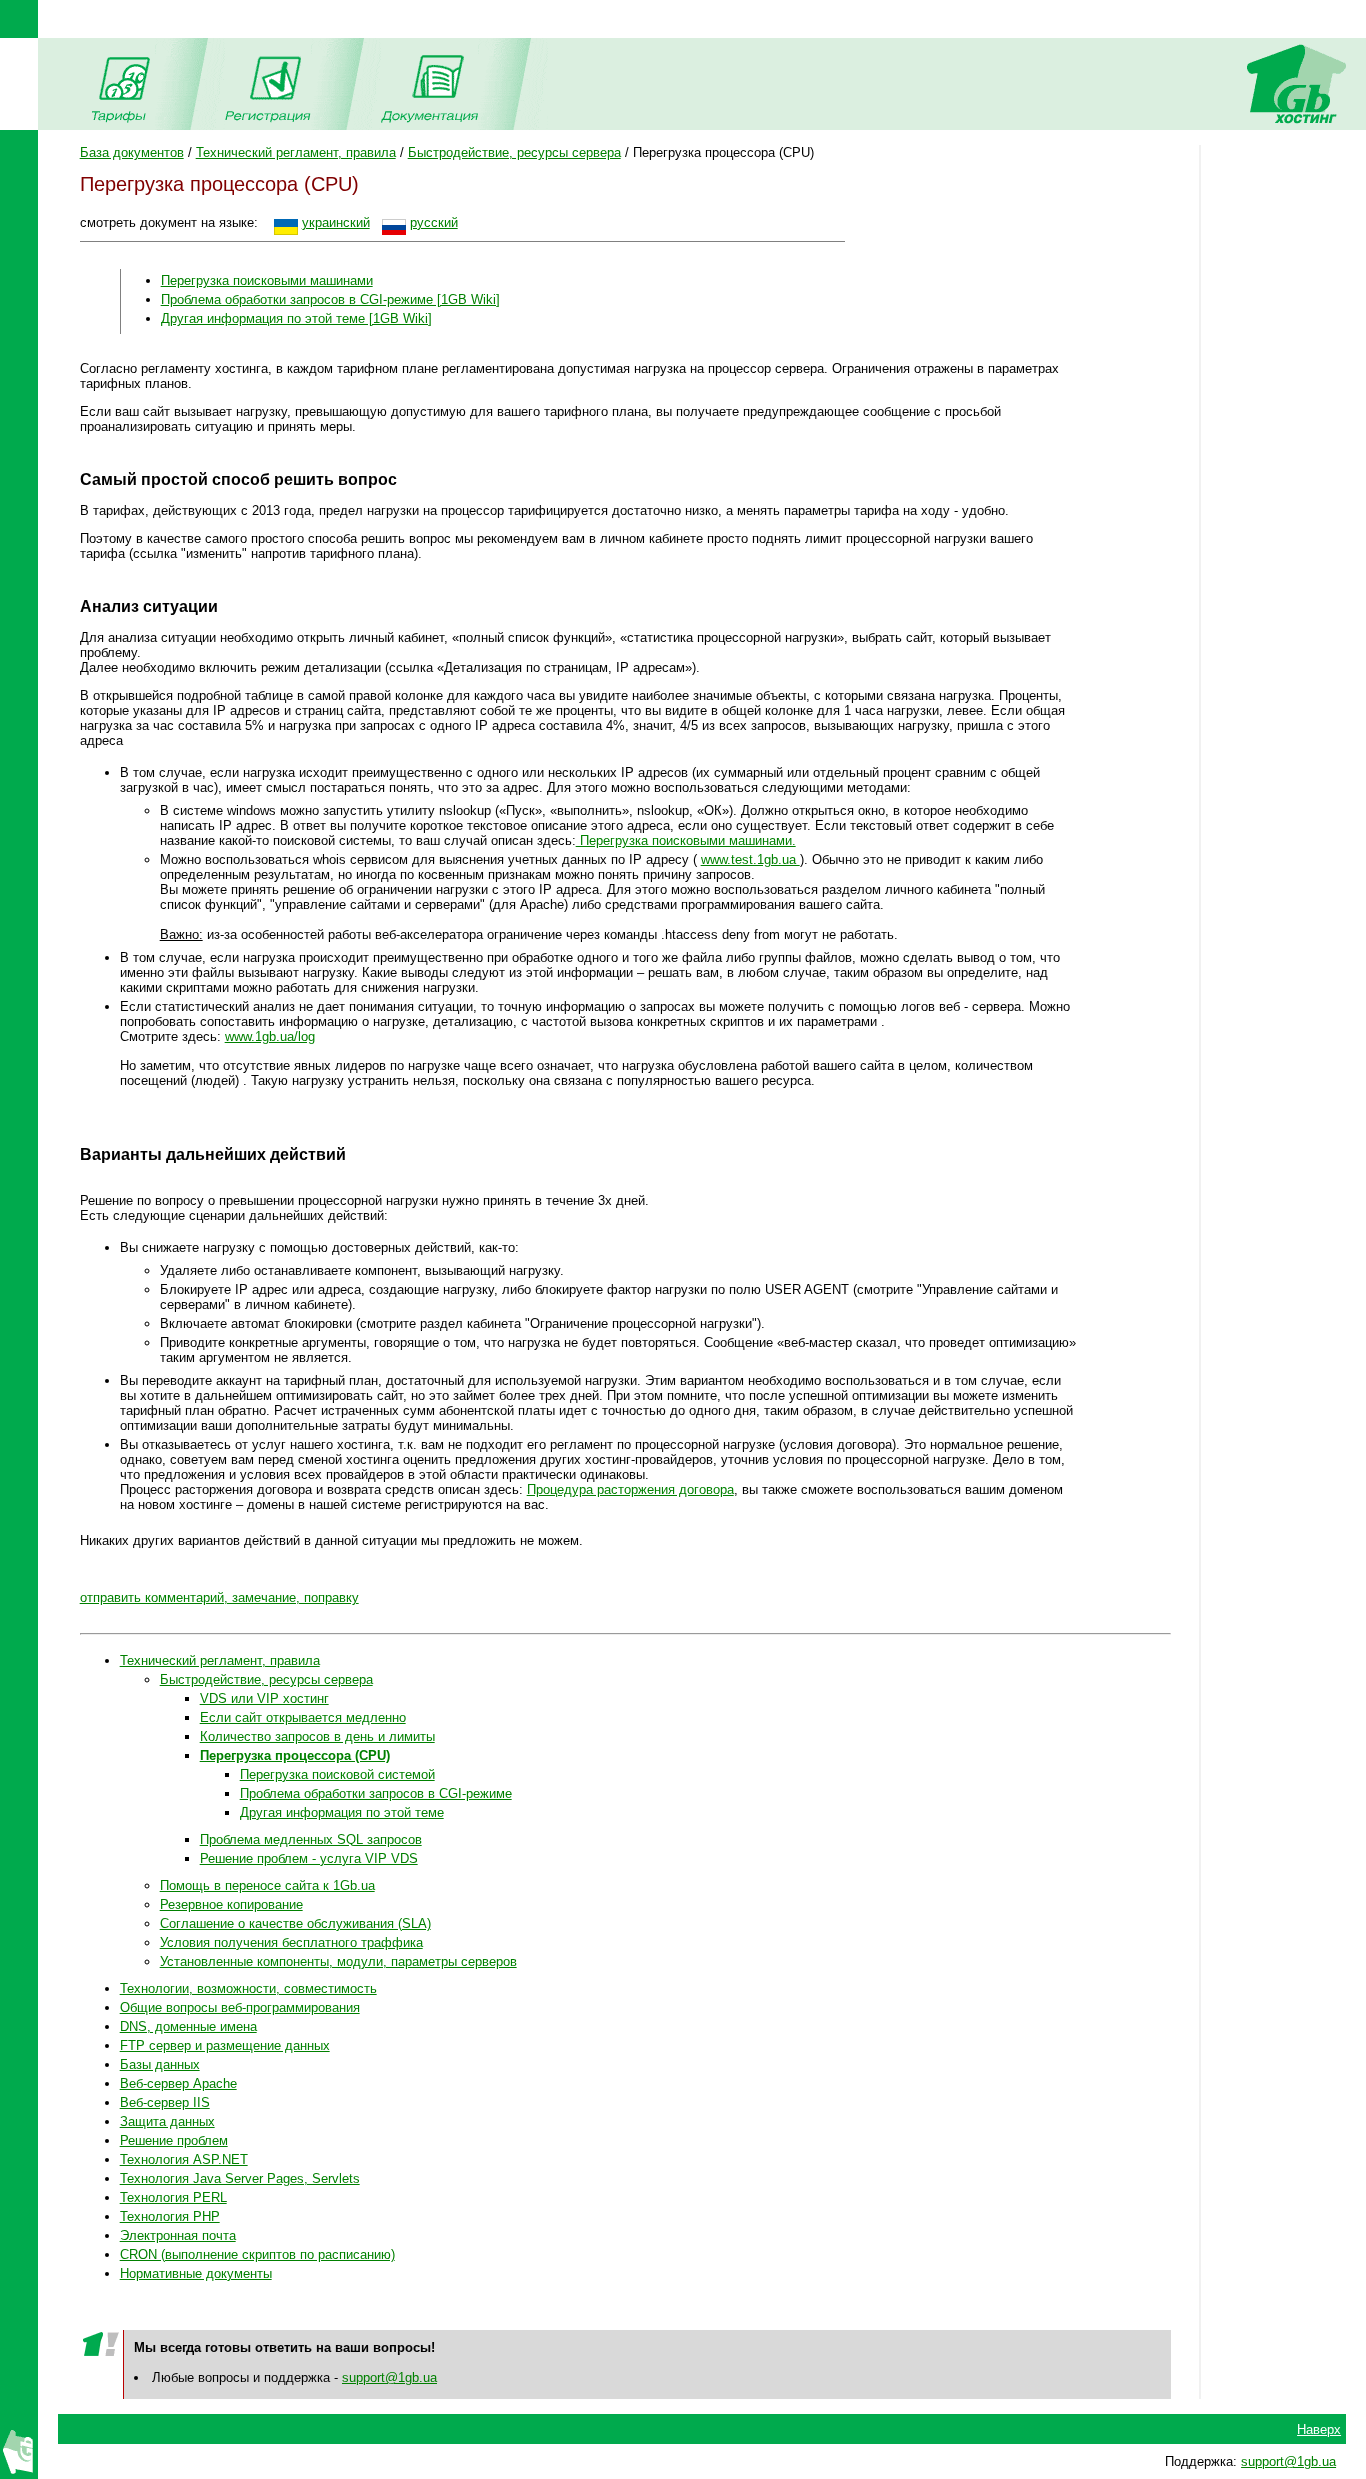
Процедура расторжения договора (630, 1489)
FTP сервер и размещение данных (225, 2045)
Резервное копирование (231, 1904)
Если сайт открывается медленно (303, 1717)
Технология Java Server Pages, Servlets (240, 2178)
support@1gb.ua (389, 2377)
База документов (132, 152)
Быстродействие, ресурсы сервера (514, 152)
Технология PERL (173, 2197)
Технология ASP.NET (184, 2159)
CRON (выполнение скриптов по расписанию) (257, 2254)
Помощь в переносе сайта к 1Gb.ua (267, 1885)
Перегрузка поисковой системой (337, 1774)
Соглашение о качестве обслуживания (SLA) (295, 1923)
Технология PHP (170, 2216)
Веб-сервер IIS (165, 2102)
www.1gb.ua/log (270, 1036)
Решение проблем (174, 2140)
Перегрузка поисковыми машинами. (686, 840)
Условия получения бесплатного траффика (291, 1942)
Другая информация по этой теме (342, 1812)
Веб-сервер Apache (178, 2083)
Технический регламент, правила (296, 152)
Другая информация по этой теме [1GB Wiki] (296, 318)
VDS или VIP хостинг (264, 1698)
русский (434, 222)
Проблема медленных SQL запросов (311, 1839)
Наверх (1319, 2429)
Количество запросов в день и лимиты (317, 1736)
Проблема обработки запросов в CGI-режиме (376, 1793)
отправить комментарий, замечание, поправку (219, 1597)
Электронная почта (178, 2235)
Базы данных (160, 2064)
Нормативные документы (196, 2273)
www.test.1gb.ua (750, 859)
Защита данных (167, 2121)
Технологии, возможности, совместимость (248, 1988)
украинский (336, 222)
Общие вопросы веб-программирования (240, 2007)
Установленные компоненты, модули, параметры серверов (338, 1961)
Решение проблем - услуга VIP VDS (309, 1858)
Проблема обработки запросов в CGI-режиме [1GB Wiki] (330, 299)
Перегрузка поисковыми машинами (267, 280)
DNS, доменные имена (188, 2026)
